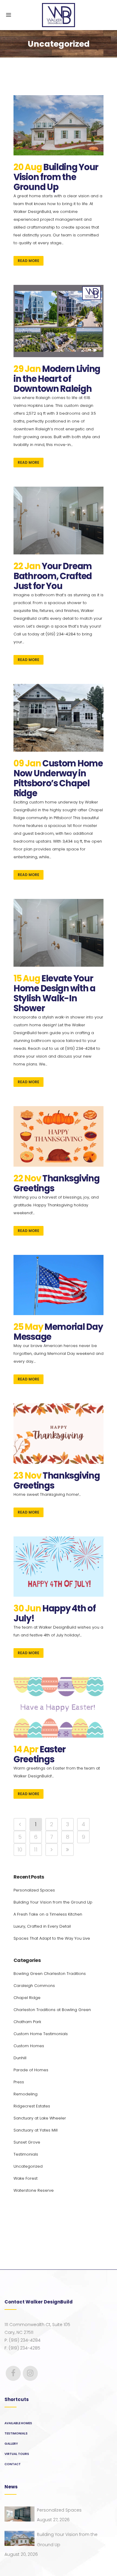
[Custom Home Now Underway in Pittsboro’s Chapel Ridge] (58, 718)
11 (36, 1849)
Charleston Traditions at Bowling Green (52, 2010)
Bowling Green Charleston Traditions (50, 1974)
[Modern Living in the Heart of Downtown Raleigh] (58, 321)
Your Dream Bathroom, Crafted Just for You (53, 576)
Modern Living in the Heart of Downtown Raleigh (57, 379)
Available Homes (18, 2423)
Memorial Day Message (58, 1332)
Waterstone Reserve (34, 2190)
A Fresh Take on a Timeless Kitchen (48, 1914)
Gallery (11, 2444)
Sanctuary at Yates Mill (36, 2130)
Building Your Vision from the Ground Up (56, 177)
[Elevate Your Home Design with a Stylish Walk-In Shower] (58, 933)
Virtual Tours (17, 2454)
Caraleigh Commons (34, 1986)
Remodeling (25, 2094)
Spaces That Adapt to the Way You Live (52, 1938)
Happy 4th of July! (54, 1613)
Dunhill (20, 2058)
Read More (28, 261)
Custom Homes (29, 2046)
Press (19, 2082)
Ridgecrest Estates (32, 2106)
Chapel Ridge (27, 1998)
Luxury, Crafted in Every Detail (42, 1926)
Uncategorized (28, 2166)
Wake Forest (25, 2178)
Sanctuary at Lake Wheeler (40, 2118)
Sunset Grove (27, 2142)
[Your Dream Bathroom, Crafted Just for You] (58, 521)
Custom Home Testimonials (41, 2034)
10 (20, 1849)
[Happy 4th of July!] (58, 1567)
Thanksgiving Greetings (56, 1183)
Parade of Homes (31, 2070)
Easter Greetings (40, 1754)
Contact (13, 2464)
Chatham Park (27, 2022)
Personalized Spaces (34, 1890)
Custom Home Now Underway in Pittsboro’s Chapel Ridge (58, 778)
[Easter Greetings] (58, 1707)
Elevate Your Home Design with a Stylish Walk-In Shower (54, 993)
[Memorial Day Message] (58, 1285)
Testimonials (26, 2154)
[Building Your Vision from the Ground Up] (58, 125)
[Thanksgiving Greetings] (58, 1136)
